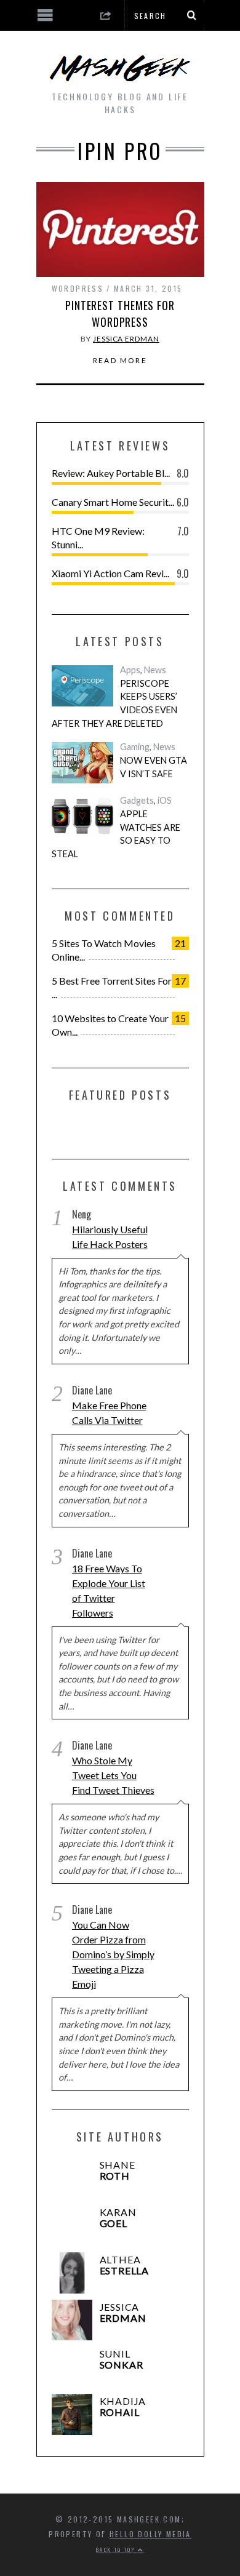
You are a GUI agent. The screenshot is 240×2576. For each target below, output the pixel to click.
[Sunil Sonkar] (72, 2367)
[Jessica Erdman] (72, 2320)
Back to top (117, 2550)
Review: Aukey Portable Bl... (111, 473)
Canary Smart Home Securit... (113, 502)
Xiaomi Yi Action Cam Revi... (110, 573)
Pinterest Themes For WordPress (120, 314)
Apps (130, 670)
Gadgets (137, 800)
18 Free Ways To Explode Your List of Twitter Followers (109, 1590)
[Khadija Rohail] (72, 2414)
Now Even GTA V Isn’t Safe (154, 767)
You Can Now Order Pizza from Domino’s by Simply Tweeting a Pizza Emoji (113, 1954)
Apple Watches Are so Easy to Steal (116, 834)
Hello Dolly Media (150, 2534)
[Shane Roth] (72, 2178)
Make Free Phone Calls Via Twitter (109, 1413)
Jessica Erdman (126, 339)
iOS (165, 800)
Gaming (135, 747)
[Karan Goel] (72, 2226)
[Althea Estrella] (72, 2273)
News (155, 670)
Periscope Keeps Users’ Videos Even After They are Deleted (114, 703)
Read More (120, 361)
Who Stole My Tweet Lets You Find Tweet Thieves (113, 1775)
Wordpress (78, 288)
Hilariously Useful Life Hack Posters (110, 1237)
